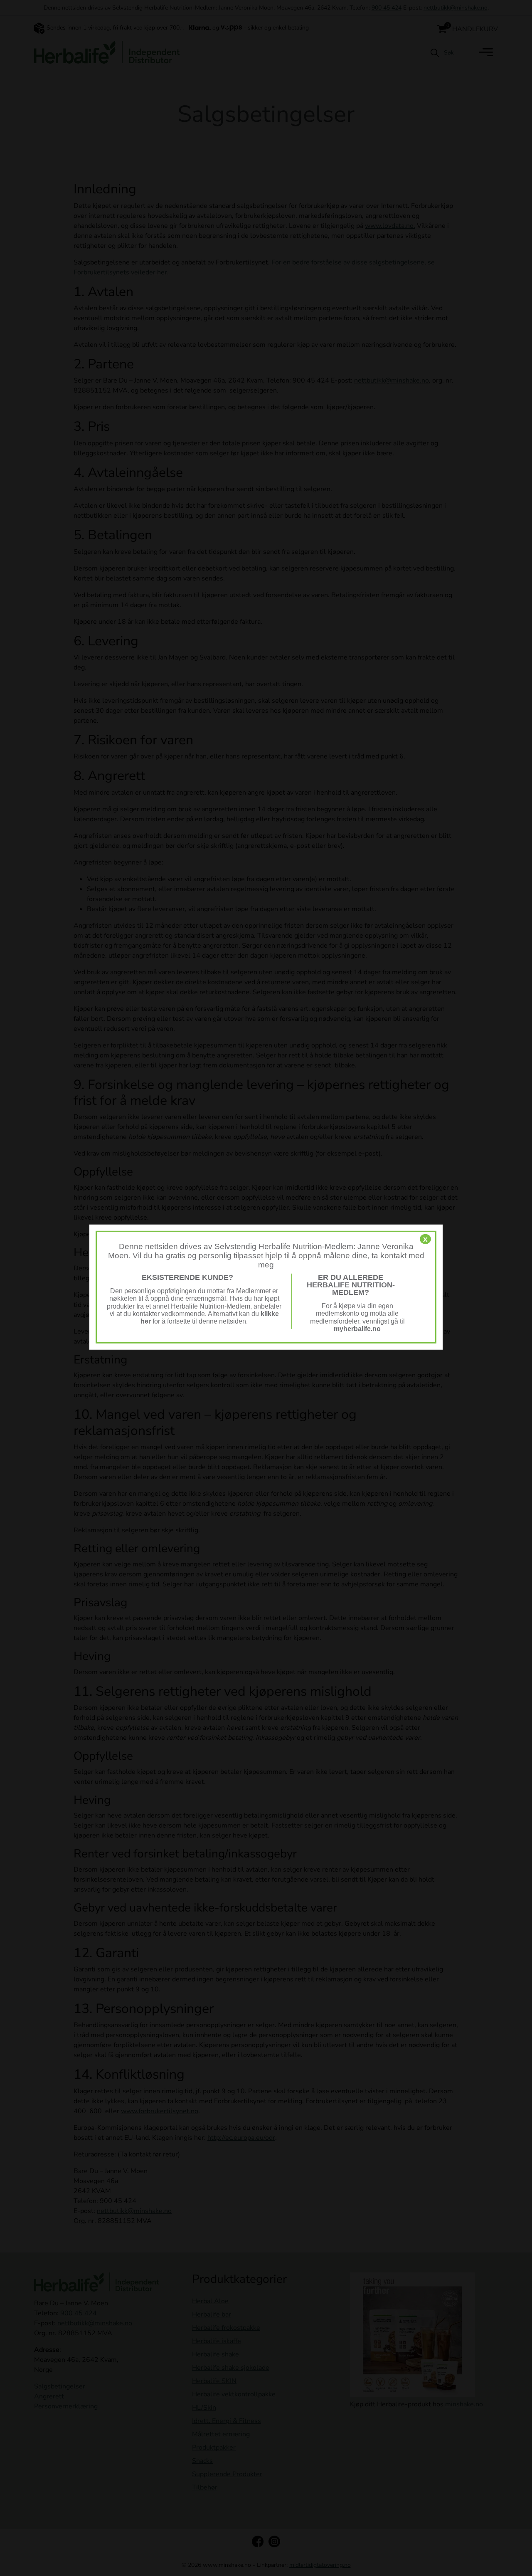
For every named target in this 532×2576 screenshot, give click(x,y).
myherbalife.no (357, 1329)
